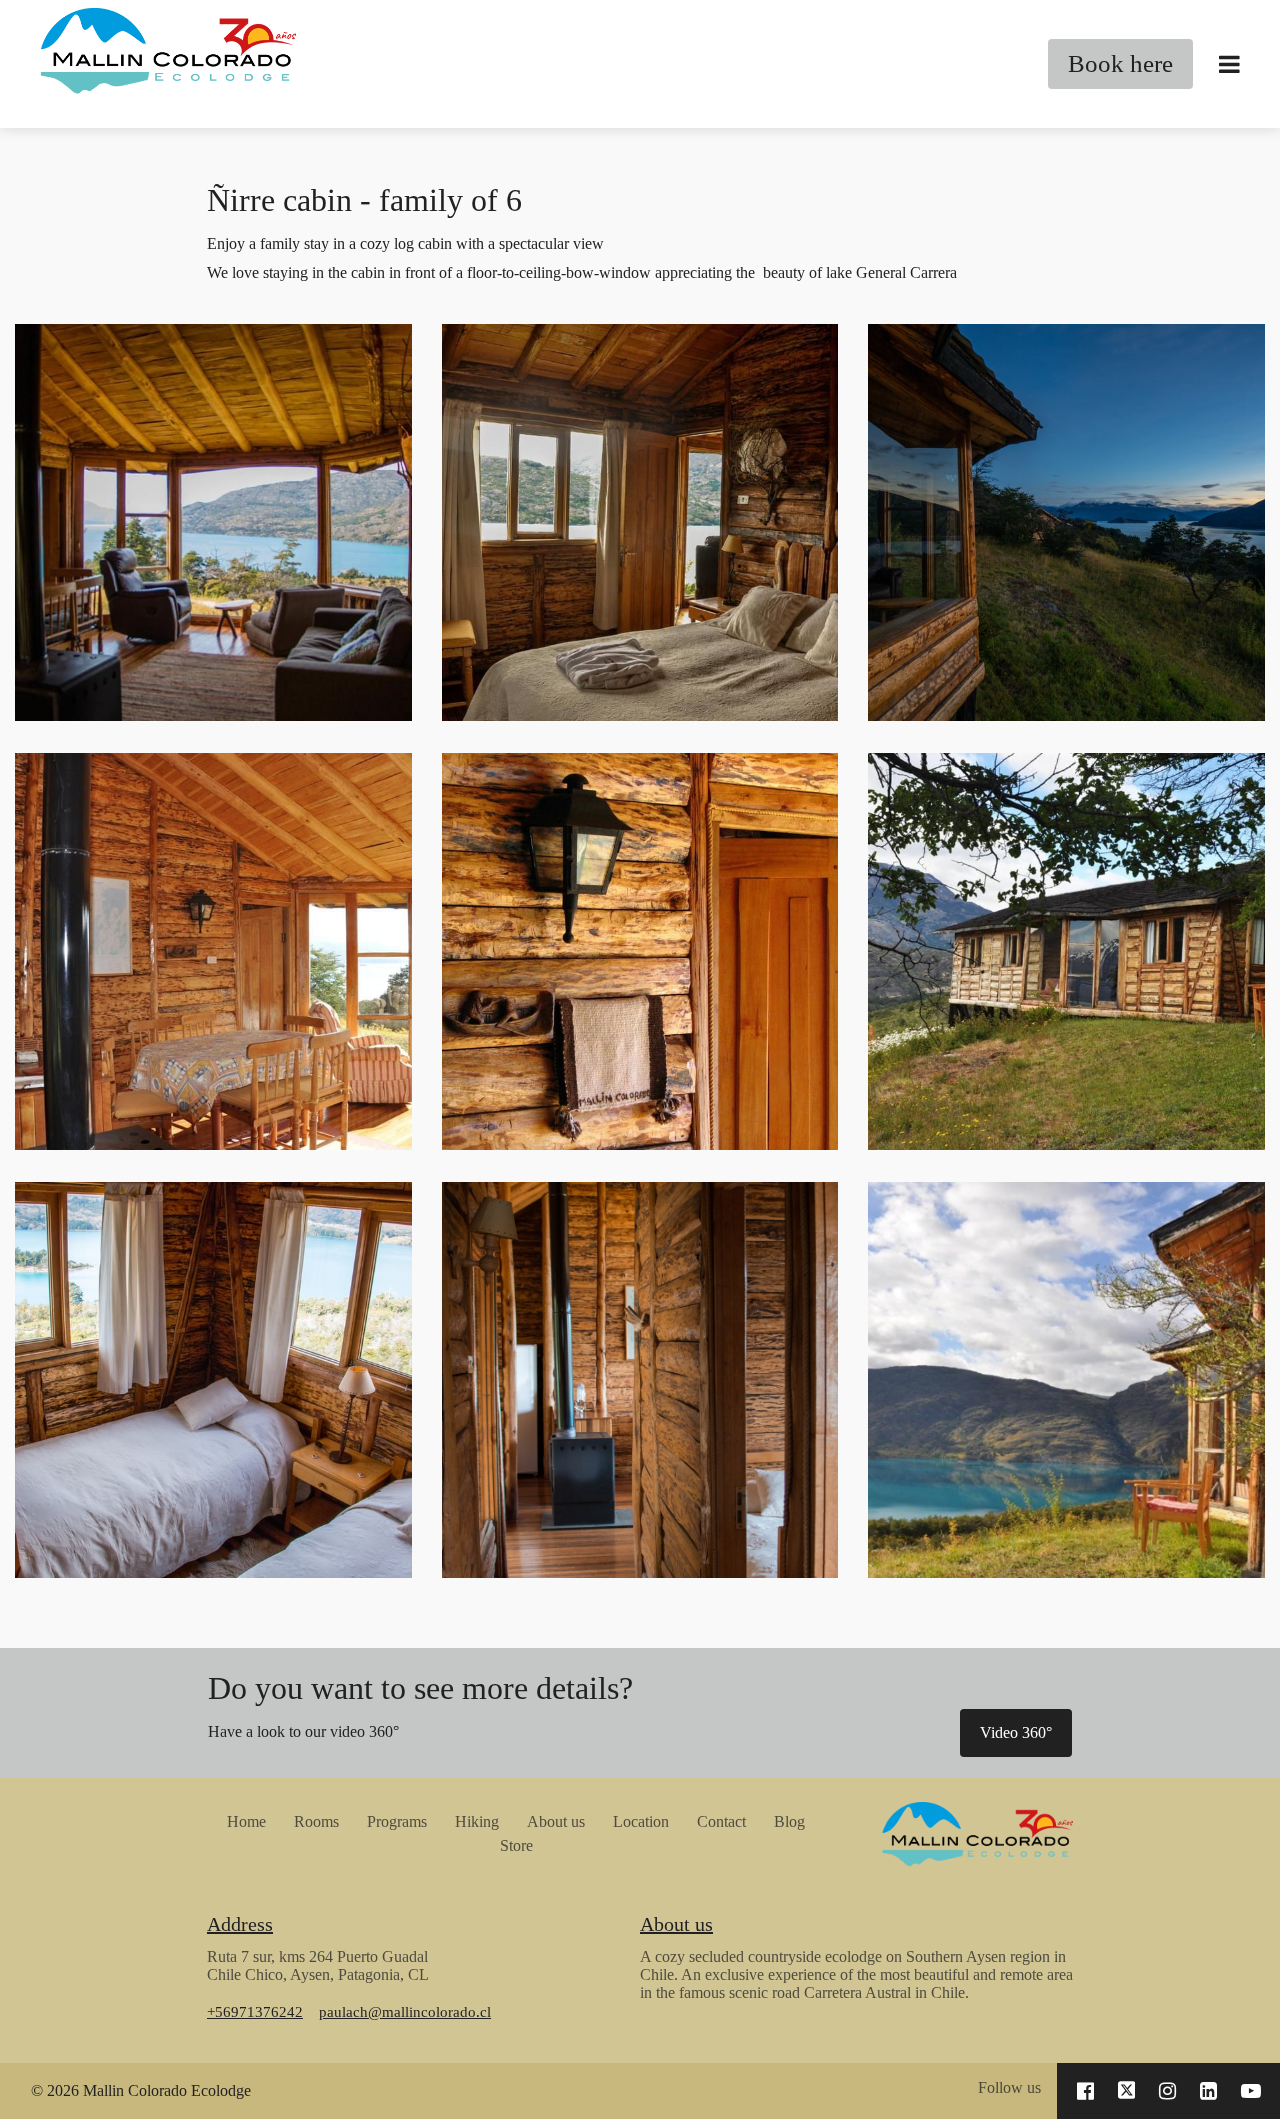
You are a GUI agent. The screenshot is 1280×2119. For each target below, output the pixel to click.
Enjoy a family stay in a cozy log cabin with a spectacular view (405, 243)
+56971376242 (255, 2011)
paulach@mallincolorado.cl (405, 2011)
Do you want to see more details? (420, 1688)
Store (516, 1845)
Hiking (477, 1821)
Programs (397, 1821)
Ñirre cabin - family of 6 (364, 200)
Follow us (1009, 2087)
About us (556, 1821)
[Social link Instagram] (1167, 2091)
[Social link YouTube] (1251, 2091)
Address (240, 1924)
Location (641, 1821)
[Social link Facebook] (1085, 2091)
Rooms (316, 1821)
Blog (789, 1821)
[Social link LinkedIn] (1208, 2091)
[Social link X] (1127, 2091)
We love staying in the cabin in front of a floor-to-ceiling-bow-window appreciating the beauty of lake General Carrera (582, 272)
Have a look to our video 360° (303, 1731)
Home (246, 1821)
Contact (721, 1821)
